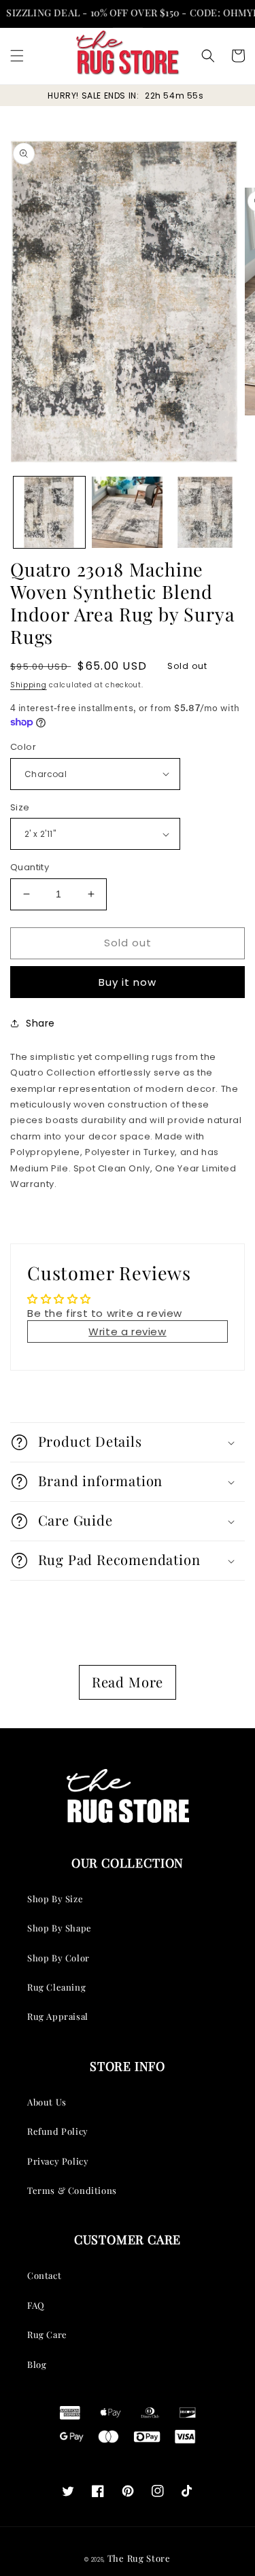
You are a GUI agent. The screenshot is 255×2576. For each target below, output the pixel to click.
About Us (47, 2102)
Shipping (29, 685)
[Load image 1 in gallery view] (49, 512)
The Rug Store (139, 2558)
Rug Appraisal (58, 2016)
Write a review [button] (127, 1332)
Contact (44, 2275)
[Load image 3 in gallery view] (205, 512)
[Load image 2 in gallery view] (128, 512)
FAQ (36, 2305)
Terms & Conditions (72, 2190)
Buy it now (128, 982)
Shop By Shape (60, 1928)
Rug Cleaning (56, 1987)
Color (23, 747)
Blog (37, 2364)
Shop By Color (58, 1958)
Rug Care (47, 2334)
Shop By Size (55, 1899)
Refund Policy (58, 2131)
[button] (17, 56)
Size (20, 807)
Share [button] (40, 1023)
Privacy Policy (58, 2161)
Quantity (30, 867)
